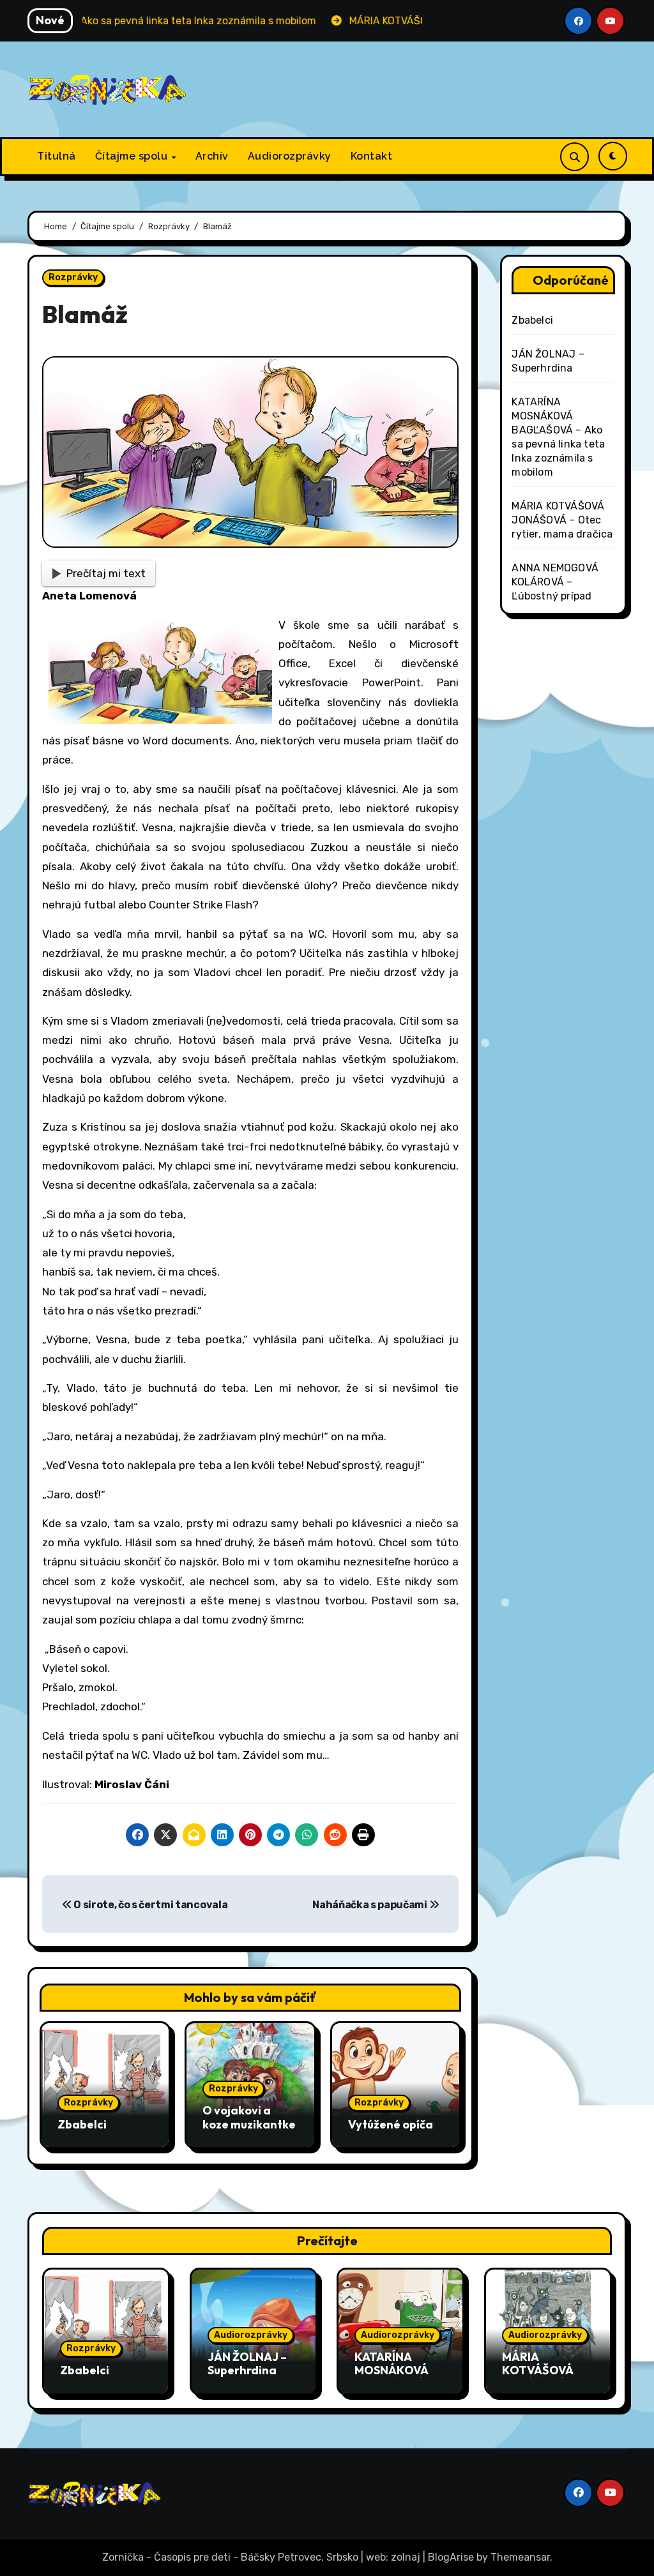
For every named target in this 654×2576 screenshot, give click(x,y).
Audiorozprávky (290, 156)
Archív (212, 156)
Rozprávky (73, 277)
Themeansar (520, 2557)
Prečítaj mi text (106, 573)
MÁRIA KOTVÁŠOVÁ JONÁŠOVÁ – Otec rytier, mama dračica (562, 520)
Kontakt (372, 156)
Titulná (57, 156)
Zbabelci (82, 2124)
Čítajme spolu (133, 156)
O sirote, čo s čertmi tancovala (149, 1905)
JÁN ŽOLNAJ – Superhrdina (247, 2364)
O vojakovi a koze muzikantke (249, 2117)
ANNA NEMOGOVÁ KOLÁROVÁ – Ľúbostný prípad (555, 582)
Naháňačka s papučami (370, 1905)
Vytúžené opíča (391, 2124)
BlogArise (451, 2557)
